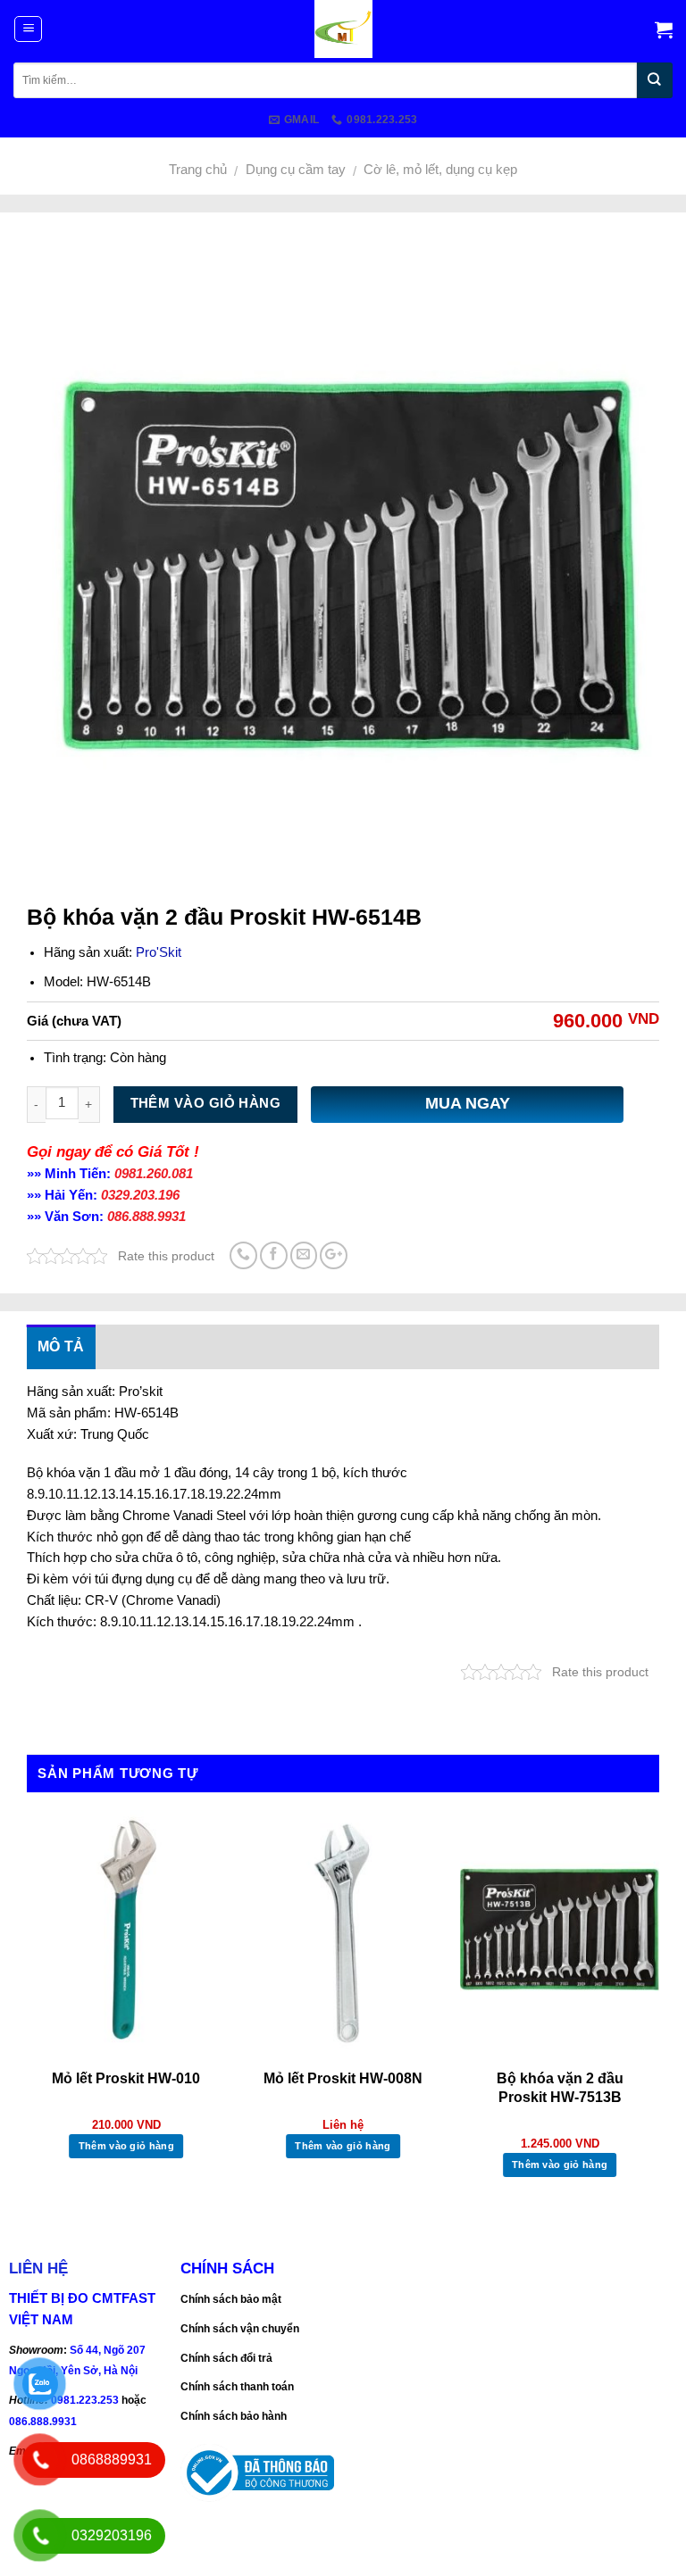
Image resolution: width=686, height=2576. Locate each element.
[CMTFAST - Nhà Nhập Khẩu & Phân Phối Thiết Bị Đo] (343, 29)
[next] (658, 2012)
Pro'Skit (159, 952)
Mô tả (61, 1346)
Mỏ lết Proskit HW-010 (126, 2078)
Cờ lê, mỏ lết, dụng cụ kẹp (440, 170)
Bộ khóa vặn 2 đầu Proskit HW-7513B (560, 2088)
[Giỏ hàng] (664, 29)
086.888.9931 (146, 1217)
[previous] (28, 2012)
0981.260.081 (154, 1174)
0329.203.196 (140, 1195)
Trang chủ (198, 170)
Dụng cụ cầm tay (296, 170)
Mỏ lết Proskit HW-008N (343, 2078)
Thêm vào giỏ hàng (206, 1103)
